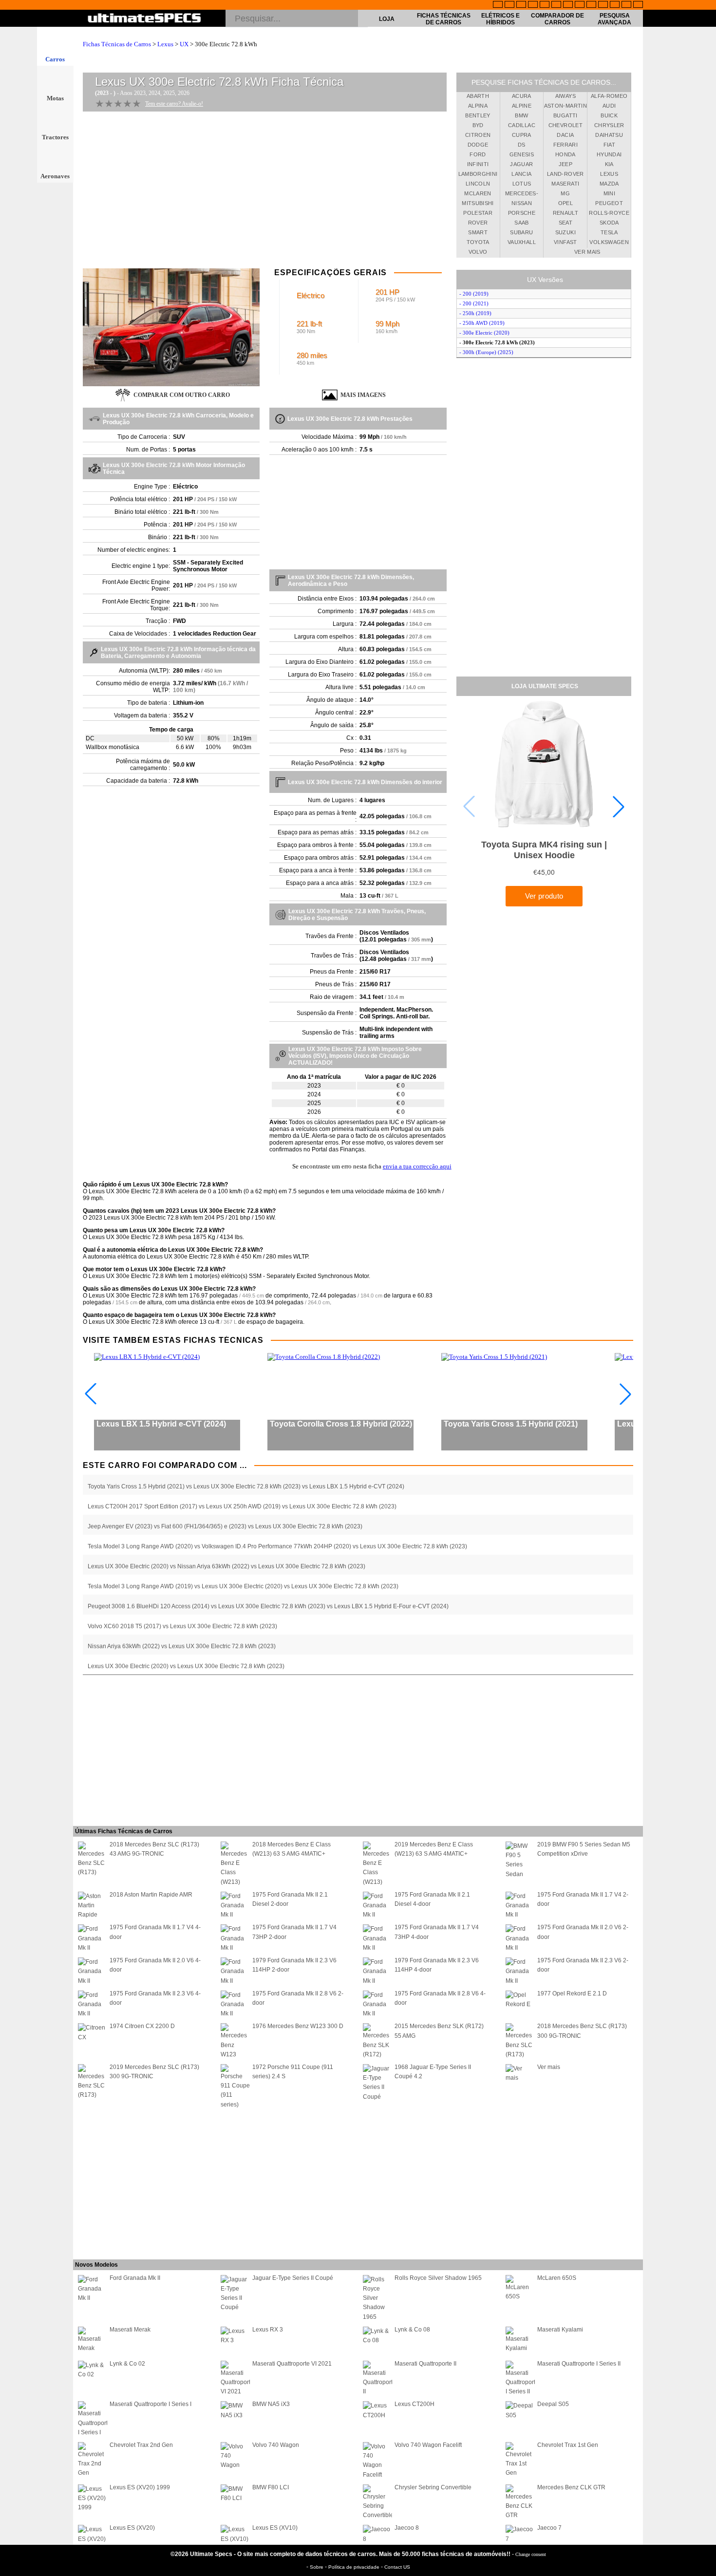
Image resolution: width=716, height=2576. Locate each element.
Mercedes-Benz (522, 195)
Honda (565, 154)
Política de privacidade (355, 2567)
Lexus (165, 44)
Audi (609, 106)
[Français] (509, 5)
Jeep (565, 164)
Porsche (522, 213)
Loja (387, 19)
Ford (478, 154)
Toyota (478, 242)
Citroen (478, 135)
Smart (478, 232)
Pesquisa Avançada (614, 19)
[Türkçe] (638, 5)
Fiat (609, 145)
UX (184, 44)
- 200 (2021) (474, 303)
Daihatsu (609, 135)
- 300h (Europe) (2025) (486, 352)
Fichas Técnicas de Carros (444, 19)
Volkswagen (609, 242)
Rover (478, 223)
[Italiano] (580, 5)
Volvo (478, 252)
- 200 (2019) (474, 294)
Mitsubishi (478, 203)
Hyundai (609, 154)
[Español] (556, 5)
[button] (619, 807)
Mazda (609, 184)
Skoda (609, 223)
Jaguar (521, 164)
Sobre (317, 2567)
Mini (609, 193)
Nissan (522, 203)
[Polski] (615, 5)
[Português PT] (545, 5)
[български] (591, 5)
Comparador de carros (557, 19)
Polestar (478, 213)
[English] (498, 5)
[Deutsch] (521, 5)
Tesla (609, 232)
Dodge (478, 145)
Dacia (565, 135)
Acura (522, 96)
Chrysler (609, 125)
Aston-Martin (565, 106)
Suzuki (565, 232)
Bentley (478, 115)
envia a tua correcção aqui (417, 1166)
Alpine (522, 106)
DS (522, 145)
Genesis (522, 154)
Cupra (522, 135)
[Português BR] (626, 5)
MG (565, 193)
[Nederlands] (603, 5)
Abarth (478, 96)
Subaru (521, 232)
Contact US (397, 2567)
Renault (565, 213)
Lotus (522, 184)
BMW (521, 115)
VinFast (565, 242)
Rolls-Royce (609, 213)
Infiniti (478, 164)
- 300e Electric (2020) (484, 333)
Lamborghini (478, 174)
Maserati (565, 184)
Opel (565, 203)
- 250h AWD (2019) (482, 323)
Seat (565, 223)
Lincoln (478, 184)
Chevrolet (565, 125)
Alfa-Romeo (609, 96)
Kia (609, 164)
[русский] (568, 5)
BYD (478, 125)
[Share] (705, 657)
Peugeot (609, 203)
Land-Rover (565, 174)
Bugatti (565, 115)
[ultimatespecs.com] (144, 19)
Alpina (478, 106)
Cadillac (522, 125)
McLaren (478, 193)
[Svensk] (533, 5)
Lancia (521, 174)
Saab (521, 223)
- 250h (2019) (475, 313)
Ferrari (565, 145)
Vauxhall (522, 242)
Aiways (565, 96)
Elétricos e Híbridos (500, 19)
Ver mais (587, 252)
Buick (609, 115)
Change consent (531, 2554)
